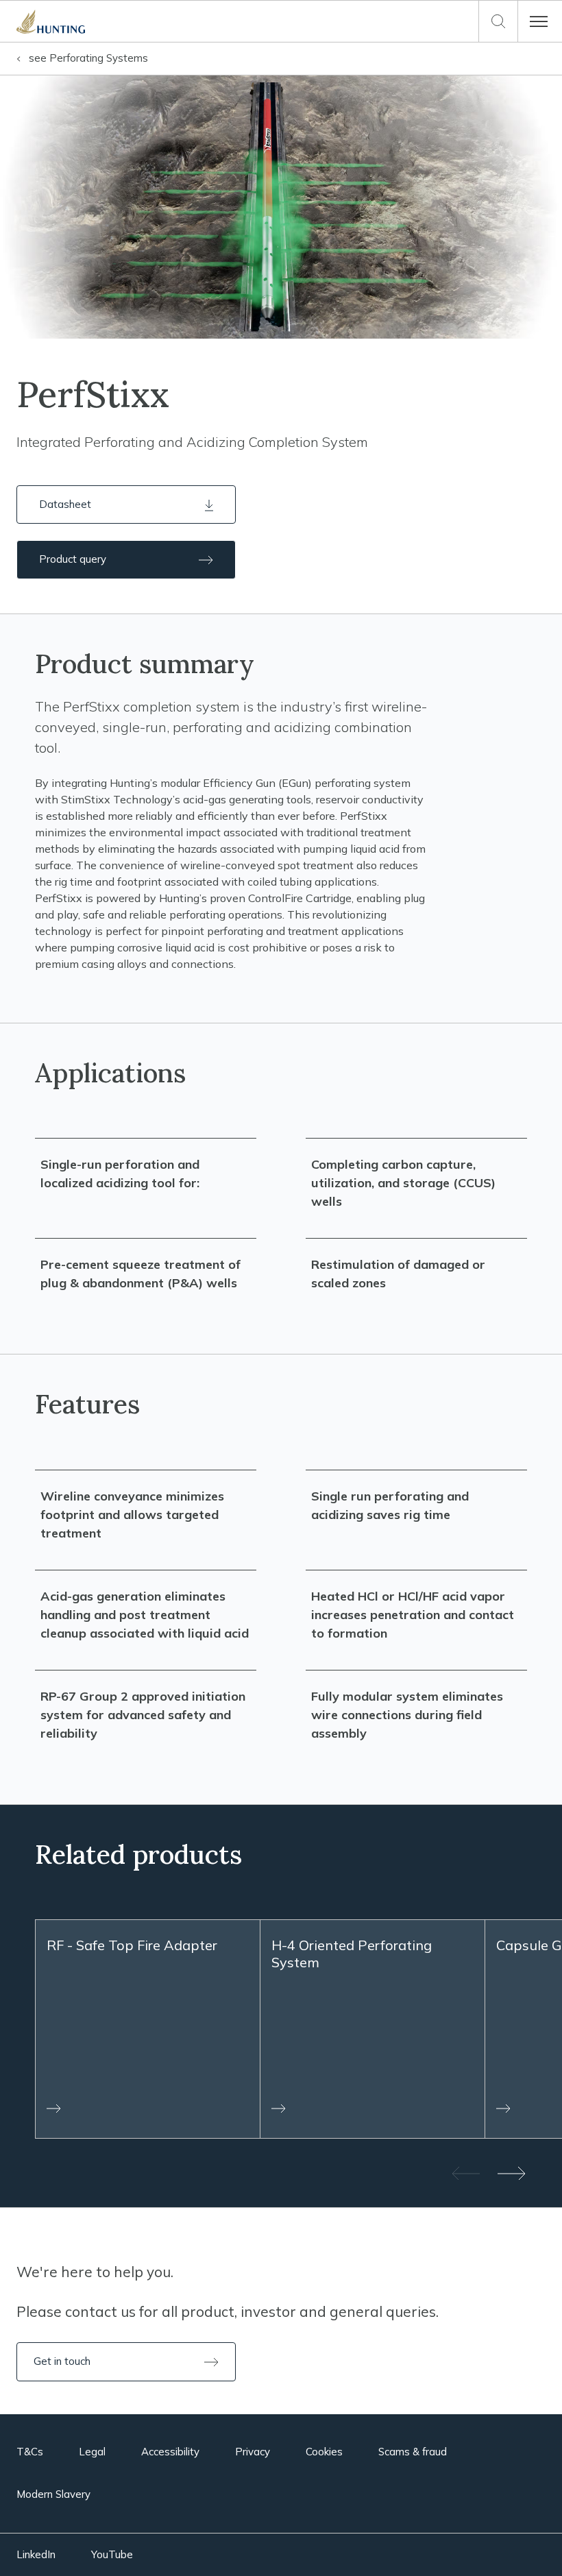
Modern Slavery (53, 2494)
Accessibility (170, 2452)
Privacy (253, 2452)
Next (513, 2173)
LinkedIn (36, 2554)
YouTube (112, 2554)
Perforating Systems (88, 58)
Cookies (324, 2452)
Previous (465, 2173)
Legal (92, 2452)
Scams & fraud (413, 2452)
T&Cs (30, 2452)
